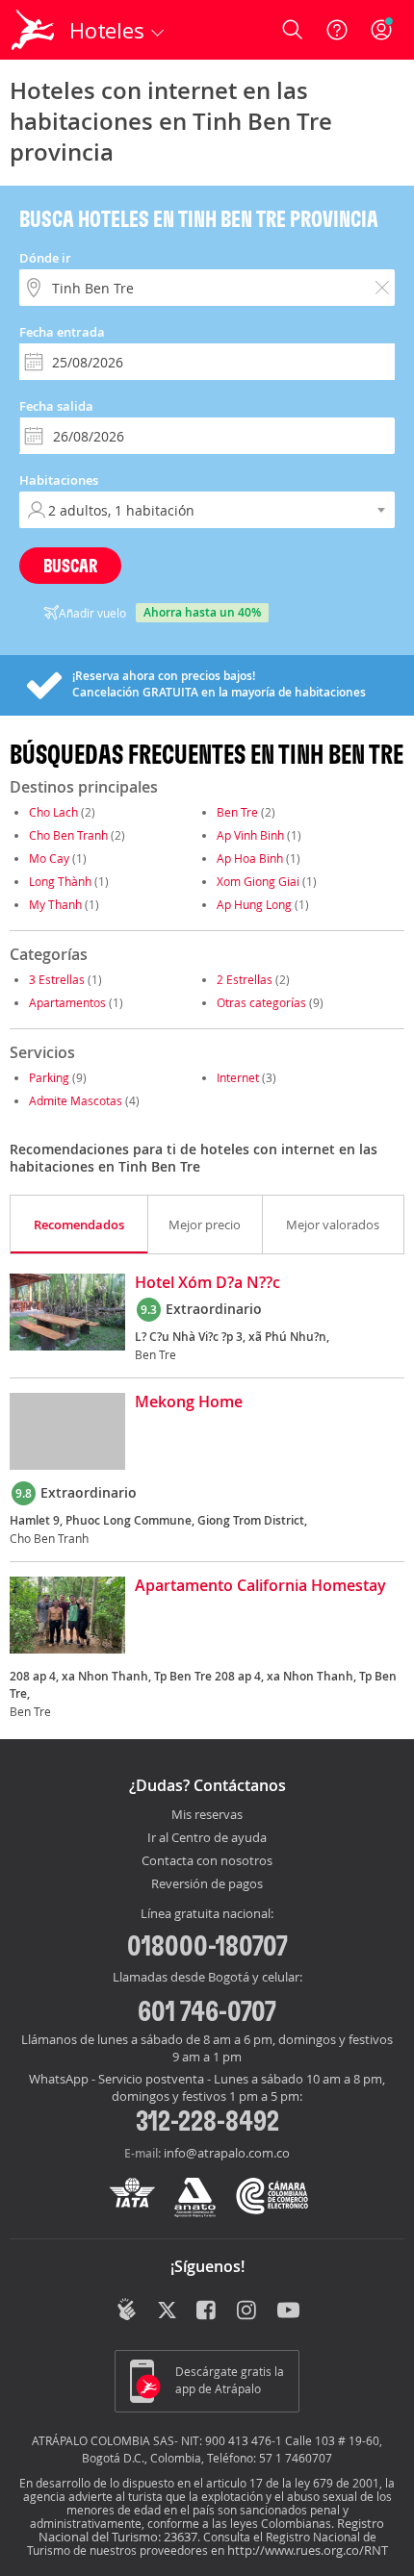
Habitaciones (59, 480)
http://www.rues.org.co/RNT (308, 2550)
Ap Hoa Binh (250, 858)
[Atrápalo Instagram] (248, 2311)
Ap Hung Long (254, 904)
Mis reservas (207, 1815)
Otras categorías (261, 1002)
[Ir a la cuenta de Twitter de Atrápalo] (167, 2311)
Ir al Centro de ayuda (207, 1838)
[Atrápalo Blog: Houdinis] (127, 2310)
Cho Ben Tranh (68, 835)
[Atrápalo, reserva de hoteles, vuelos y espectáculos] (33, 30)
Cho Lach (53, 812)
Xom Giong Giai (258, 881)
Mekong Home (189, 1402)
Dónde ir (45, 258)
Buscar (70, 565)
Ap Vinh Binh (250, 835)
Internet (238, 1077)
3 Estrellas (57, 979)
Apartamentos (67, 1002)
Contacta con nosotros (207, 1861)
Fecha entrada (62, 332)
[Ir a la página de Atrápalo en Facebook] (207, 2311)
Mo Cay (49, 858)
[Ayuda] (337, 30)
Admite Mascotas (76, 1100)
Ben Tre (237, 812)
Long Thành (60, 881)
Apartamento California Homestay (260, 1586)
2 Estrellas (245, 979)
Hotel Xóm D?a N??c (207, 1283)
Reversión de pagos (207, 1884)
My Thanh (55, 904)
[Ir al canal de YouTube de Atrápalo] (288, 2311)
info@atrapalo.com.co (227, 2153)
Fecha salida (56, 406)
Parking (49, 1077)
